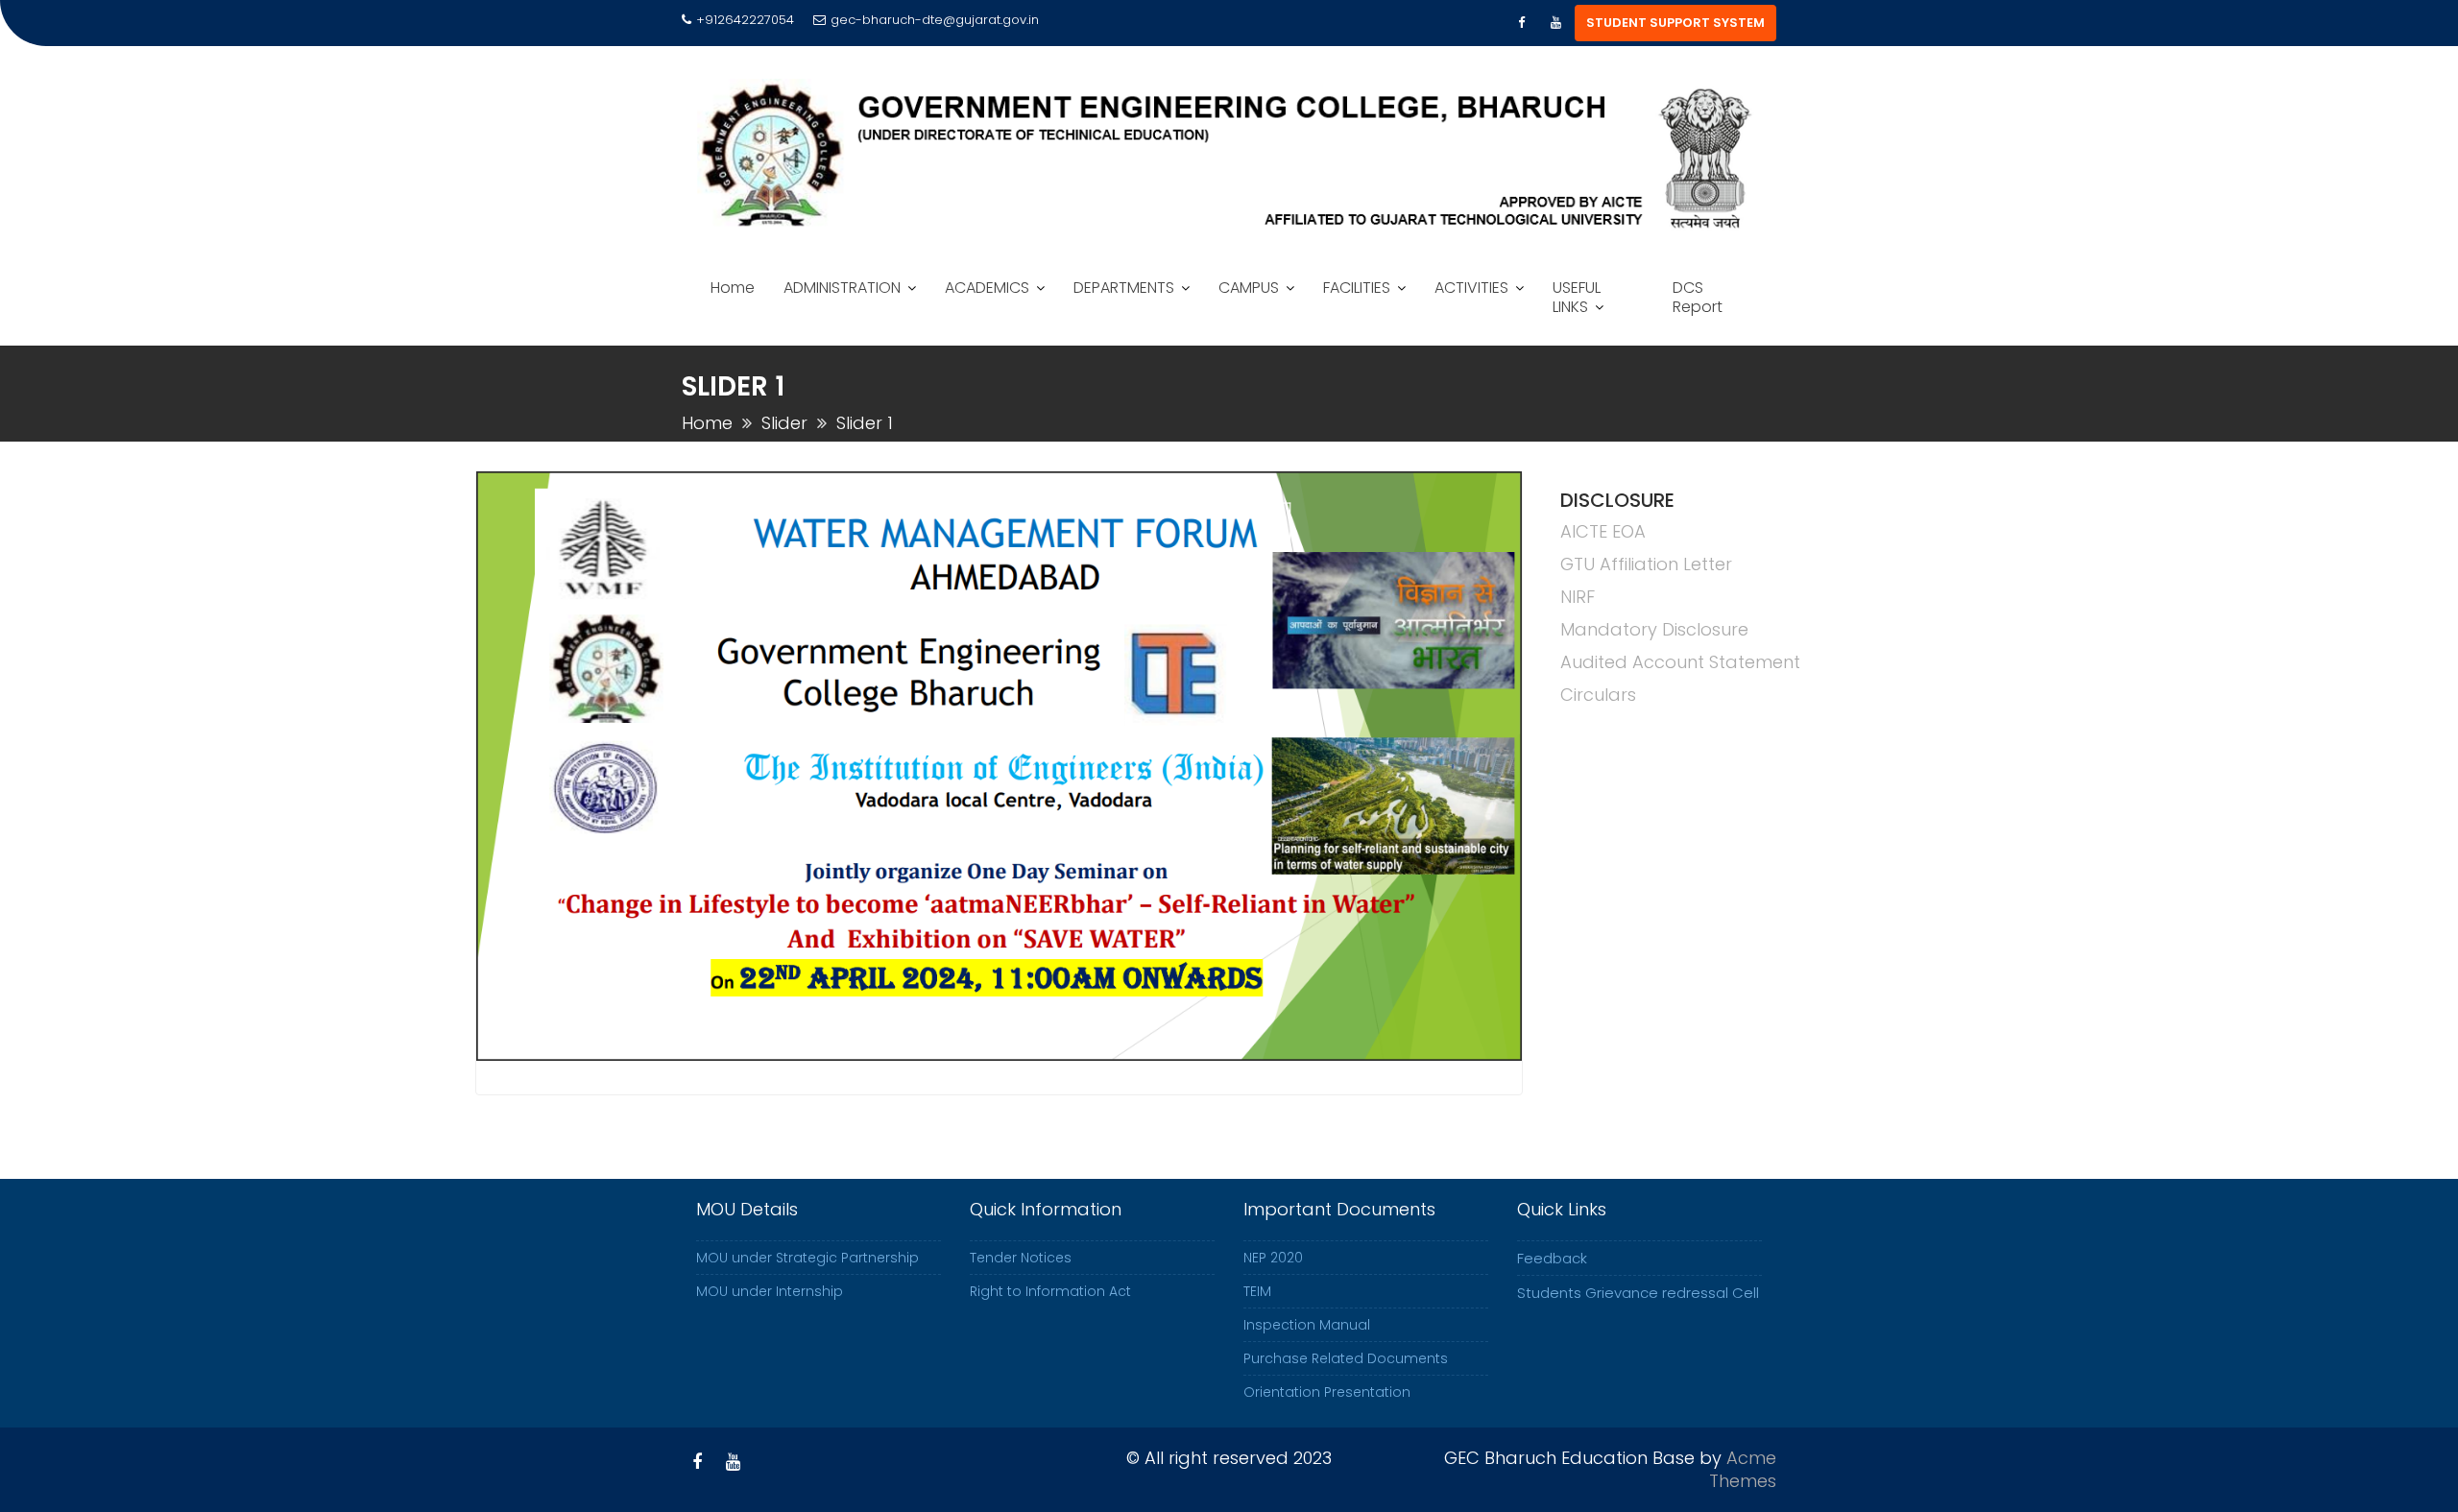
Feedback (1552, 1258)
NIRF (1578, 597)
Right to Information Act (1050, 1291)
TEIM (1257, 1291)
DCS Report (1698, 297)
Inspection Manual (1307, 1325)
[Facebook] (1521, 23)
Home (733, 288)
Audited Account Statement (1680, 662)
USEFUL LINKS (1577, 297)
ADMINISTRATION (842, 288)
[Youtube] (1555, 23)
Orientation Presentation (1327, 1392)
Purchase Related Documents (1346, 1358)
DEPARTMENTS (1124, 288)
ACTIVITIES (1471, 288)
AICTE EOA (1603, 531)
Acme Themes (1743, 1469)
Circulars (1598, 695)
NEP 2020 (1273, 1258)
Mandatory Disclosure (1654, 629)
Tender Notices (1021, 1258)
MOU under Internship (770, 1291)
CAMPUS (1249, 288)
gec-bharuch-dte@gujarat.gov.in (935, 20)
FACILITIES (1357, 288)
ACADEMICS (987, 288)
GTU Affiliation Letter (1646, 564)
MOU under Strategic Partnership (807, 1258)
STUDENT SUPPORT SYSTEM (1675, 23)
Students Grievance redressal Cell (1638, 1293)
